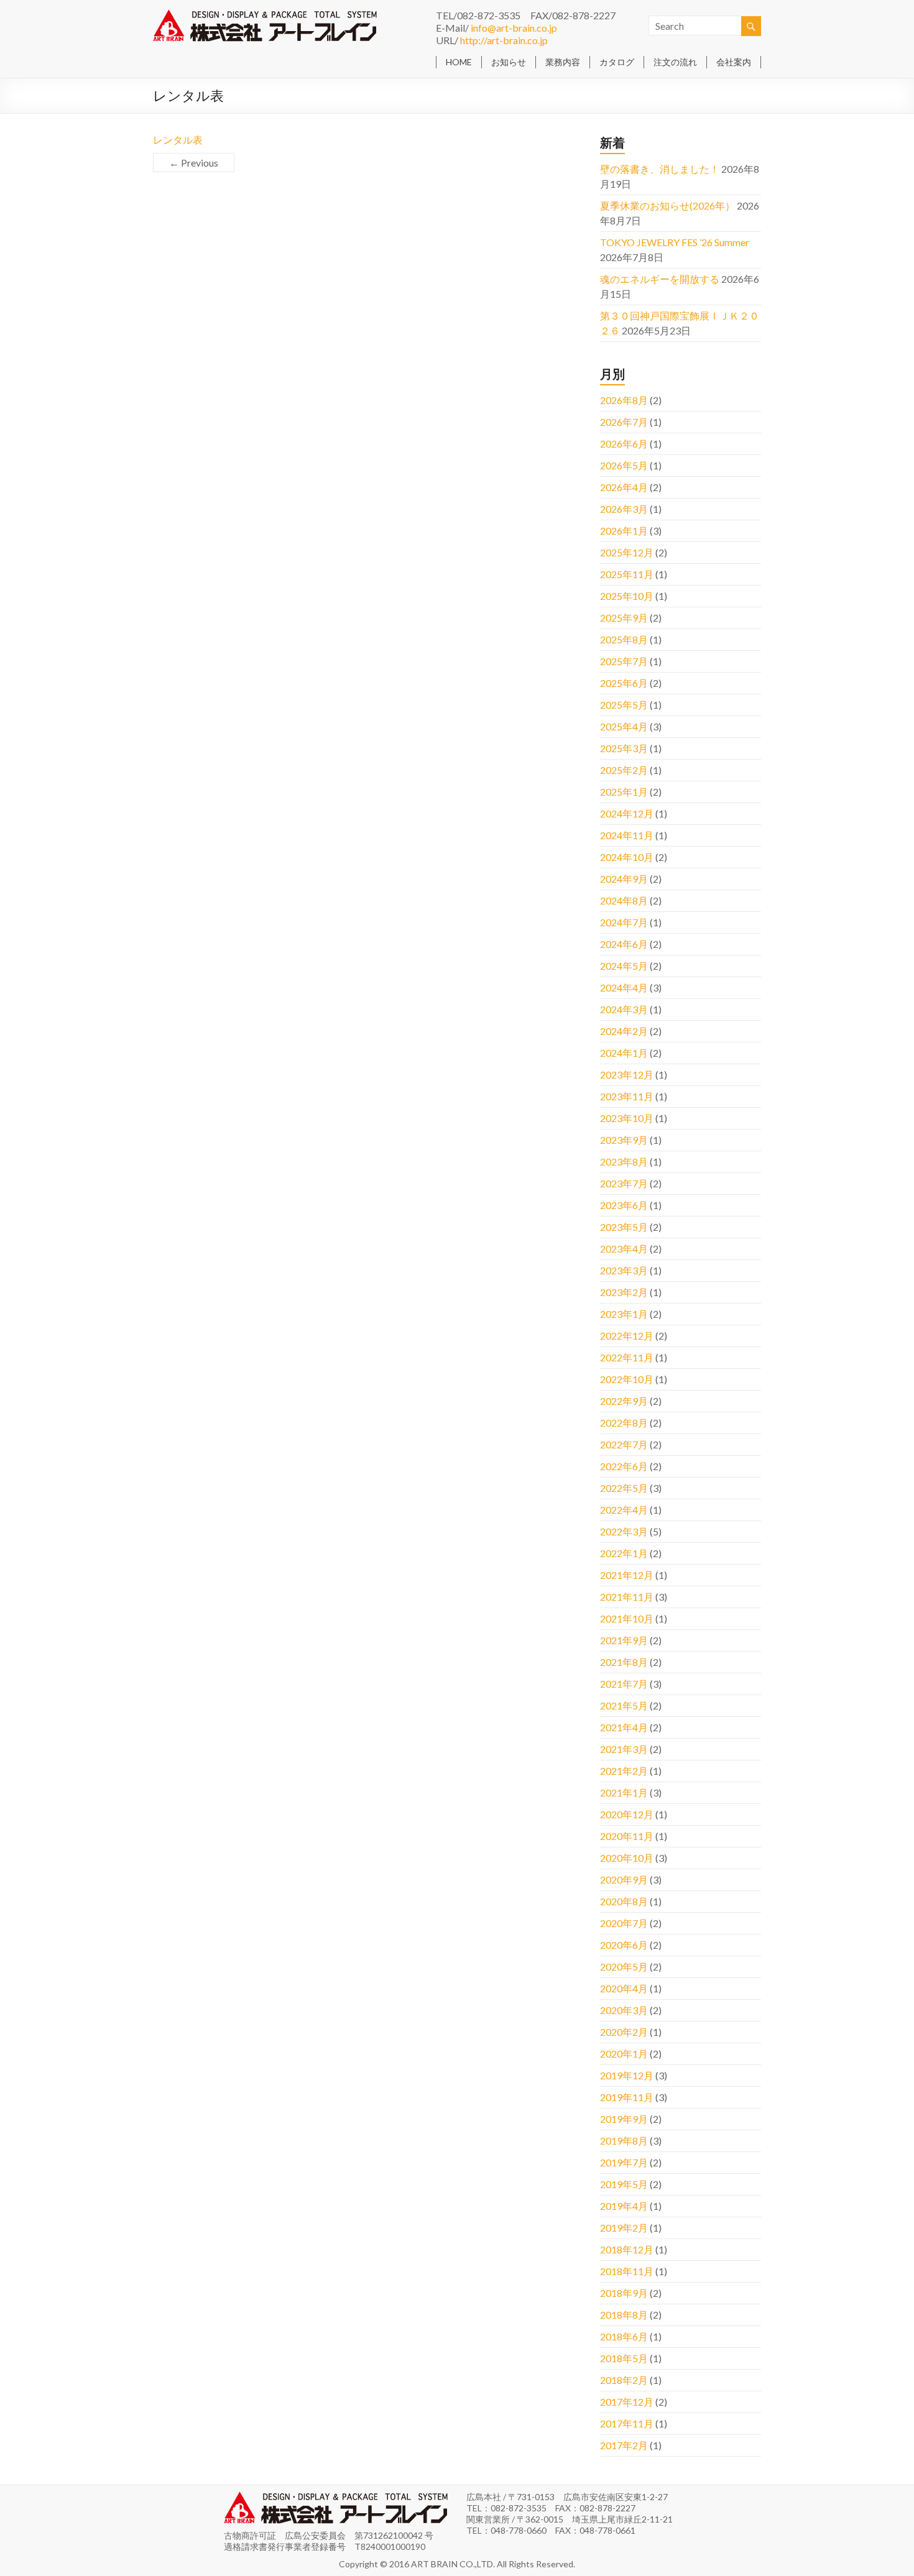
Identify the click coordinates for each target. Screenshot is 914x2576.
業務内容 (563, 62)
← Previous (194, 163)
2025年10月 (627, 596)
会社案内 (734, 62)
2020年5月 (624, 1966)
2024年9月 (624, 879)
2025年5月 (624, 705)
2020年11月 (627, 1836)
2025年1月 (624, 792)
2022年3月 (624, 1531)
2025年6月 (624, 683)
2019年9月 (624, 2119)
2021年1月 (624, 1792)
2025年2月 (624, 770)
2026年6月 (624, 444)
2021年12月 (627, 1575)
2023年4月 (624, 1249)
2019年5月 (624, 2184)
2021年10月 (627, 1618)
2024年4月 (624, 987)
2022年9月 (624, 1401)
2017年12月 (627, 2402)
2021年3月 (624, 1749)
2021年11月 (627, 1597)
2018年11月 (627, 2271)
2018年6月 (624, 2336)
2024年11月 (627, 835)
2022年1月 (624, 1553)
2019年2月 (624, 2228)
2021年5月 (624, 1705)
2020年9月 (624, 1879)
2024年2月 (624, 1031)
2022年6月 (624, 1466)
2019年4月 (624, 2206)
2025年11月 (627, 574)
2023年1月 (624, 1314)
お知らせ (509, 62)
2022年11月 (627, 1357)
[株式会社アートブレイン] (265, 15)
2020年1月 (624, 2054)
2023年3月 (624, 1270)
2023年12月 (627, 1074)
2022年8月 (624, 1423)
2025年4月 (624, 726)
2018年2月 (624, 2380)
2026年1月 (624, 531)
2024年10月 (627, 857)
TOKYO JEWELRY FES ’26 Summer (675, 242)
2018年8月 (624, 2315)
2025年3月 (624, 748)
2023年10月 (627, 1118)
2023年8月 (624, 1161)
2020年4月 (624, 1988)
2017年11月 (627, 2423)
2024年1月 (624, 1053)
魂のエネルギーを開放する (660, 279)
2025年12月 (627, 552)
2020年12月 (627, 1814)
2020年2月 (624, 2032)
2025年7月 (624, 661)
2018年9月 (624, 2293)
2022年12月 (627, 1336)
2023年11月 (627, 1096)
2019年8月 (624, 2141)
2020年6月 (624, 1945)
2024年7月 (624, 922)
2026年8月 (624, 400)
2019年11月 (627, 2097)
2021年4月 (624, 1727)
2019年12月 (627, 2075)
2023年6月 (624, 1205)
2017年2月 (624, 2445)
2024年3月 (624, 1009)
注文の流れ (675, 62)
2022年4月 (624, 1510)
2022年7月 (624, 1444)
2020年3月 (624, 2010)
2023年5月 (624, 1227)
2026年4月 (624, 487)
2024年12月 (627, 813)
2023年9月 (624, 1140)
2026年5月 (624, 465)
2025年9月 (624, 618)
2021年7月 (624, 1684)
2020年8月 (624, 1901)
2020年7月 (624, 1923)
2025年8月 (624, 639)
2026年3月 (624, 509)
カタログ (617, 62)
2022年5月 (624, 1488)
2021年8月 (624, 1662)
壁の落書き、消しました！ (660, 169)
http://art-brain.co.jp (504, 40)
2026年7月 (624, 422)
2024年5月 (624, 966)
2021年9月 (624, 1640)
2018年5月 (624, 2358)
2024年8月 (624, 900)
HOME (459, 62)
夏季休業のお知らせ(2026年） (667, 205)
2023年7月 (624, 1183)
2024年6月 (624, 944)
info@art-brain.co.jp (514, 28)
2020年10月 (627, 1858)
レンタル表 (178, 140)
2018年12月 (627, 2249)
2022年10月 (627, 1379)
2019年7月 (624, 2162)
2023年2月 (624, 1292)
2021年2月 (624, 1771)
